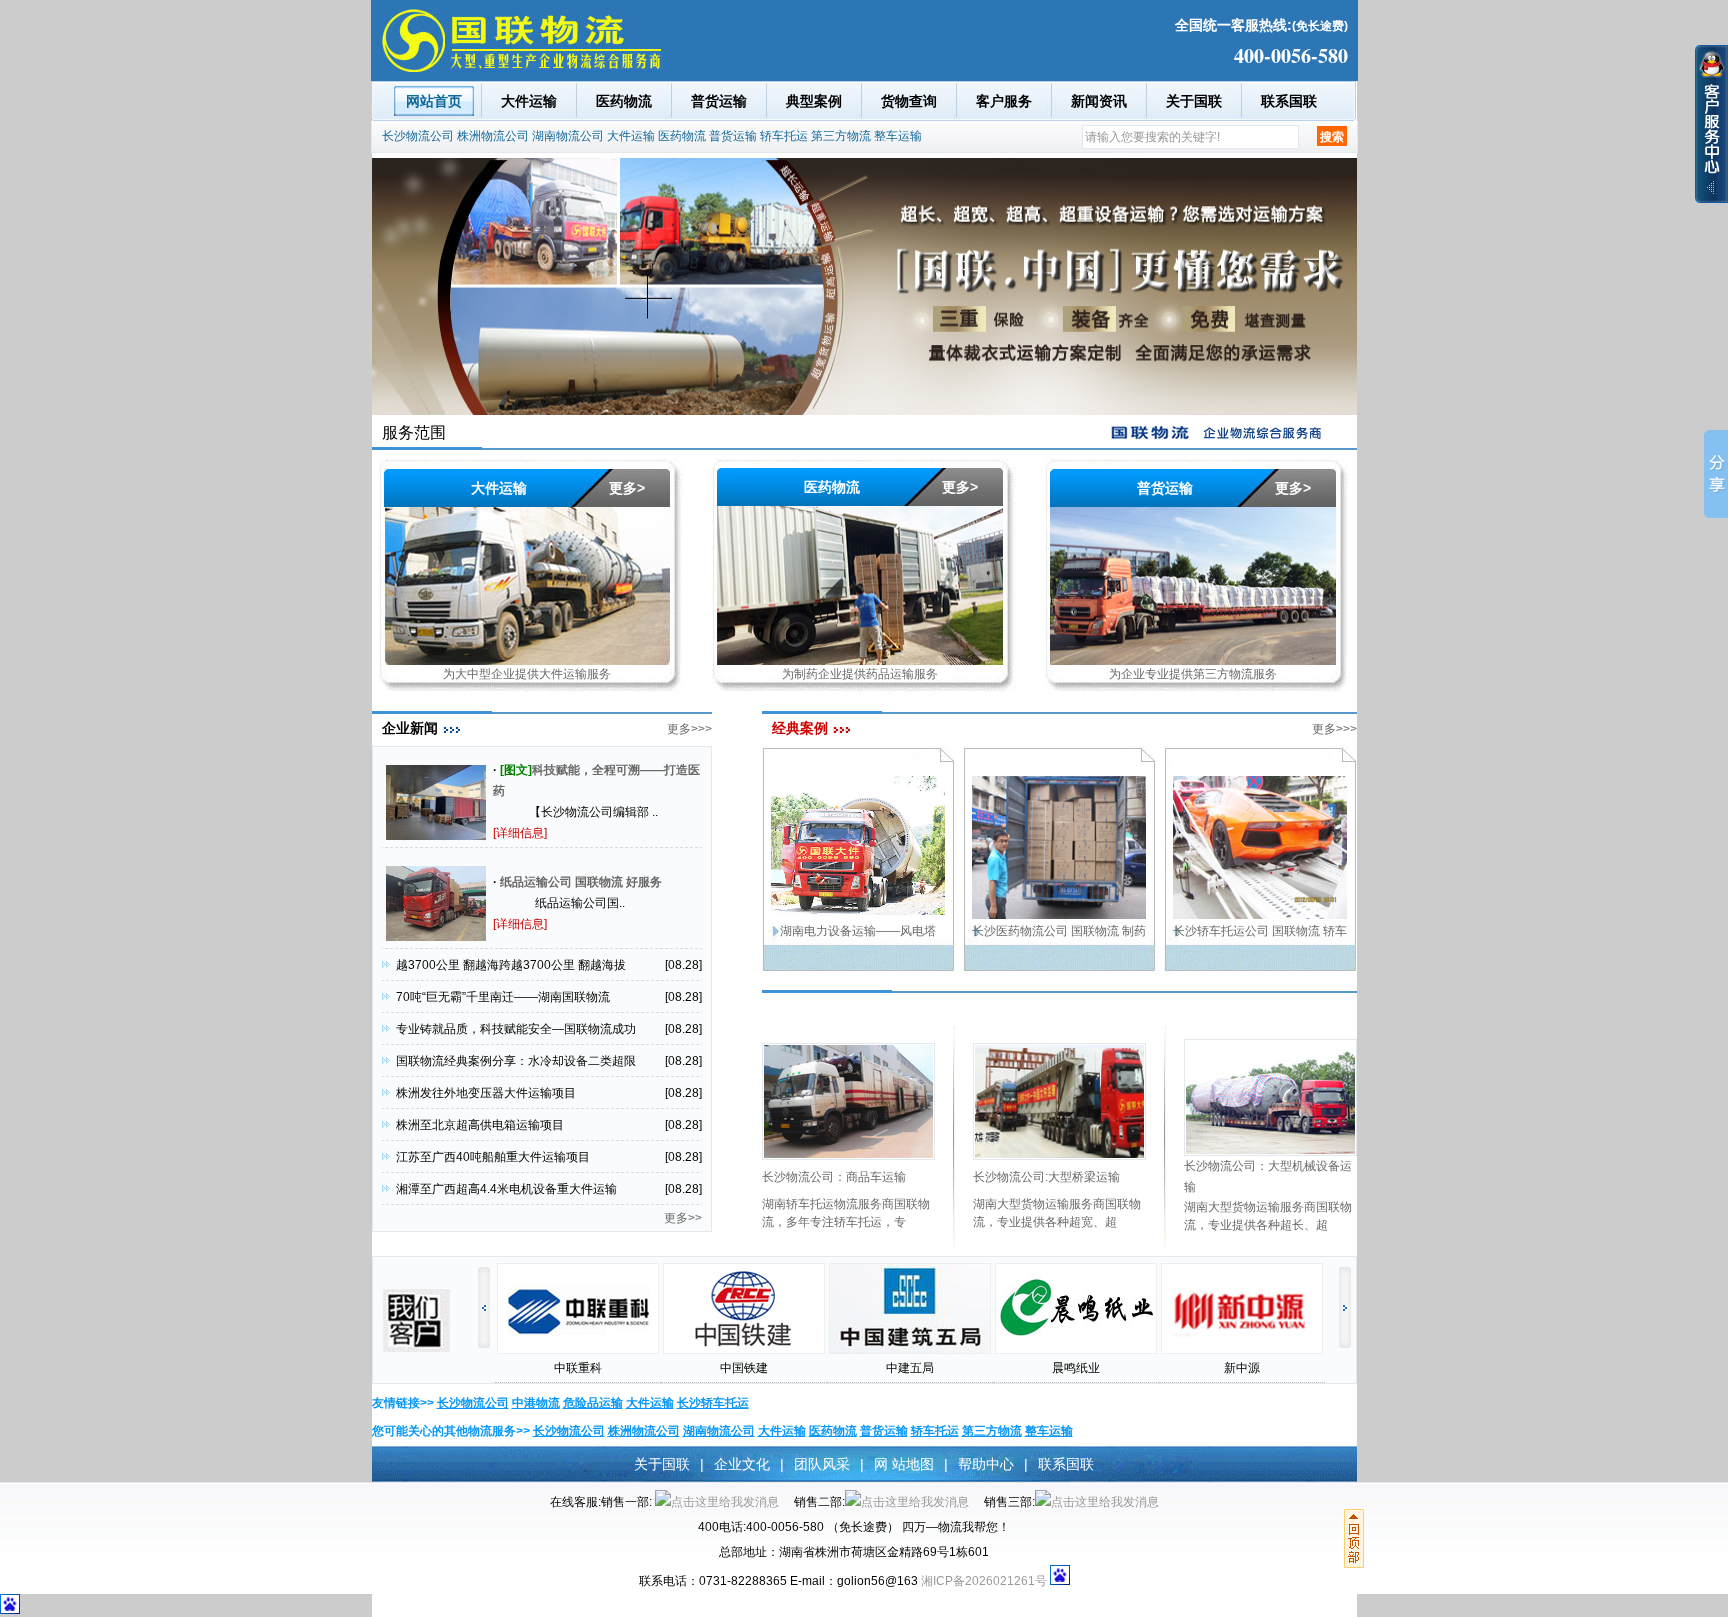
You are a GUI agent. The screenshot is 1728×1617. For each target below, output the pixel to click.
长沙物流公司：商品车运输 (834, 1177)
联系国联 (1289, 101)
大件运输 (529, 101)
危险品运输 (593, 1403)
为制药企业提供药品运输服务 (860, 674)
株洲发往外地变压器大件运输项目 (486, 1093)
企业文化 (742, 1464)
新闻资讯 (1099, 101)
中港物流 (536, 1403)
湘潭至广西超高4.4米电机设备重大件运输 (506, 1189)
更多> (627, 488)
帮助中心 (986, 1464)
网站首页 (434, 101)
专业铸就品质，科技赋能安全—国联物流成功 (516, 1029)
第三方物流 (841, 136)
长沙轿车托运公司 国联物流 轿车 (1260, 931)
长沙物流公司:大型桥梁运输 (1046, 1177)
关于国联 (1194, 101)
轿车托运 (784, 136)
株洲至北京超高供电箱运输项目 (480, 1125)
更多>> (683, 1218)
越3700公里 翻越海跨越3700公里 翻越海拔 (511, 965)
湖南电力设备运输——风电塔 (858, 931)
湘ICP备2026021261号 (984, 1581)
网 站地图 (904, 1464)
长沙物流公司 (418, 136)
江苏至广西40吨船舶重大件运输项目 (493, 1157)
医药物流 (624, 101)
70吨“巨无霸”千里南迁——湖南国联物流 (503, 997)
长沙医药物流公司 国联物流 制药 (1059, 931)
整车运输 (898, 136)
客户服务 (1004, 101)
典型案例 (814, 101)
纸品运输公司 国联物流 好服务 (581, 882)
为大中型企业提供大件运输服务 (527, 674)
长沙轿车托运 (713, 1403)
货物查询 (909, 101)
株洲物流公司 (493, 136)
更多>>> (689, 729)
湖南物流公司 (568, 136)
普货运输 (719, 101)
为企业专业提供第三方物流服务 (1193, 674)
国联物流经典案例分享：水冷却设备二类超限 (516, 1061)
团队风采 (822, 1464)
